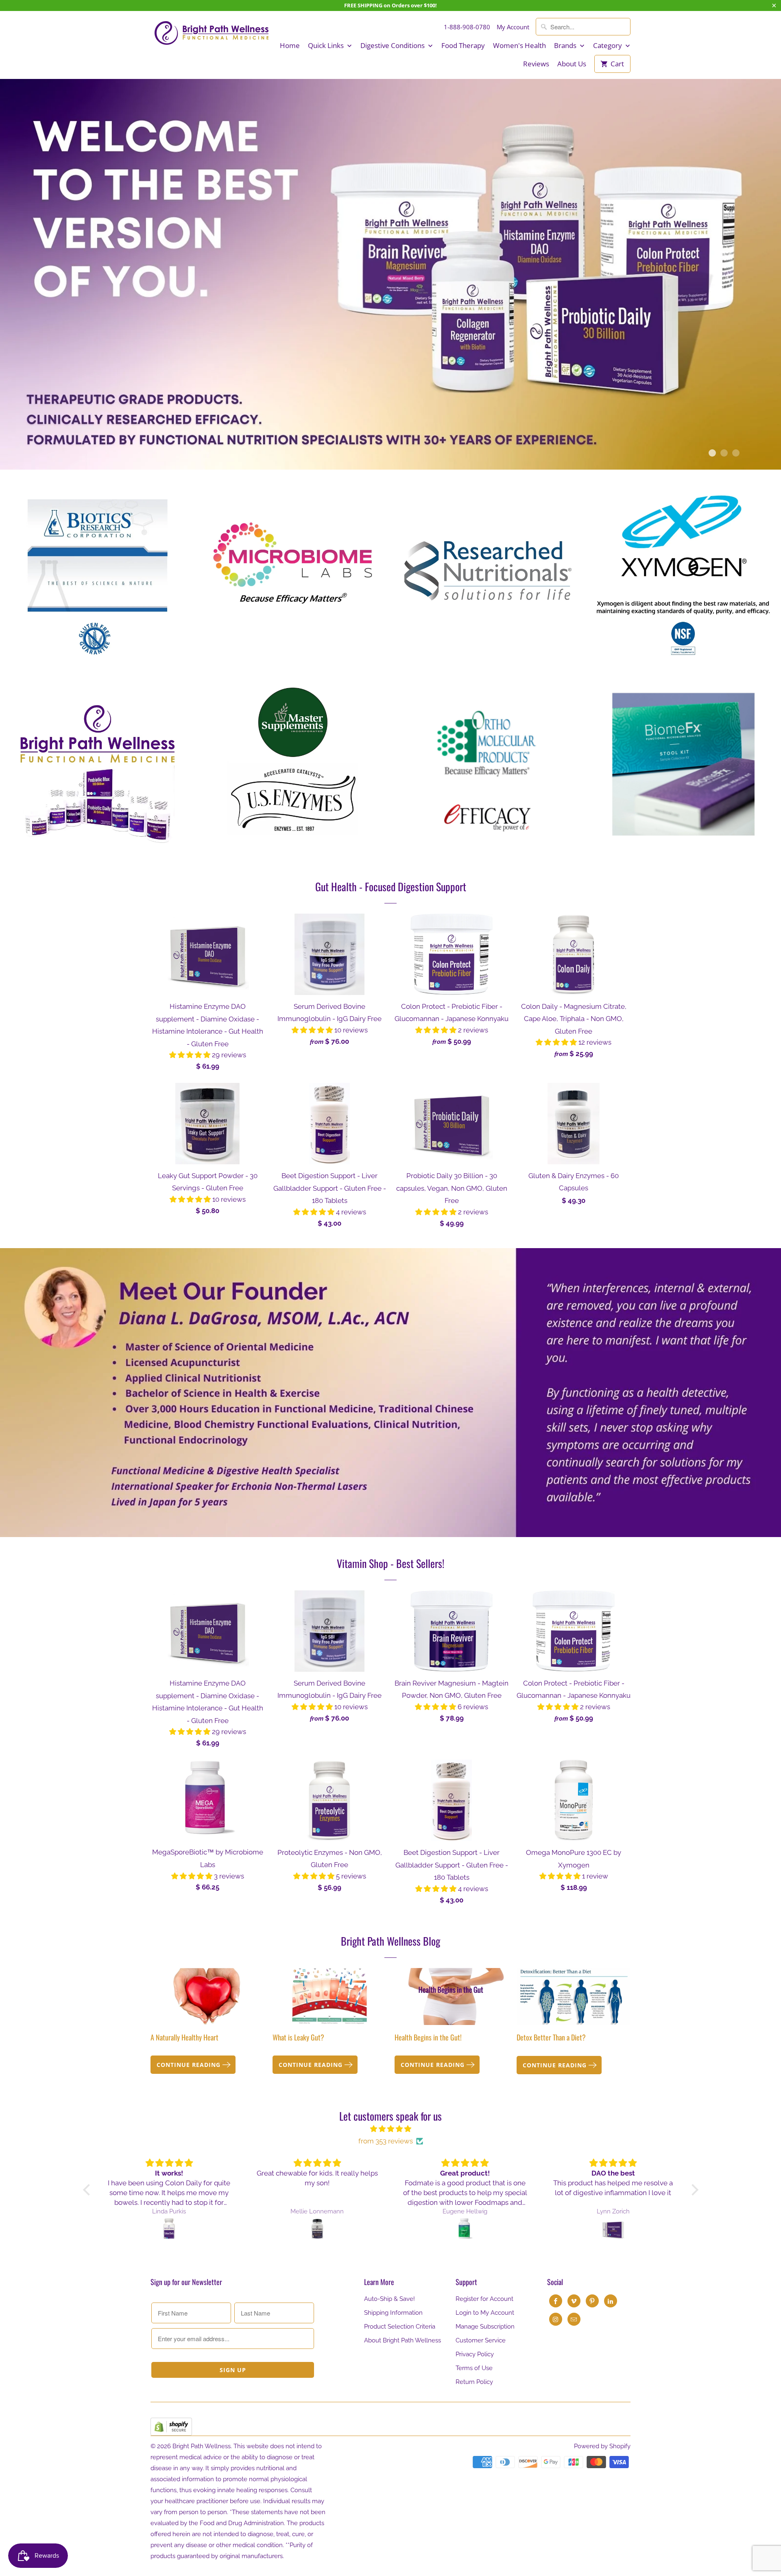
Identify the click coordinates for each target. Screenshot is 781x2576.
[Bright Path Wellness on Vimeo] (574, 2301)
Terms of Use (474, 2368)
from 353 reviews (386, 2141)
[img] (391, 2129)
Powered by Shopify (602, 2446)
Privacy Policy (475, 2354)
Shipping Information (393, 2313)
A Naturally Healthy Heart (184, 2037)
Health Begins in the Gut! (428, 2037)
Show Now (488, 565)
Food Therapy (463, 46)
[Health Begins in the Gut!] (452, 1997)
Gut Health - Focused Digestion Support (391, 887)
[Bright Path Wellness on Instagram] (556, 2319)
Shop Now (98, 565)
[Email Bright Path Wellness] (574, 2319)
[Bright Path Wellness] (212, 33)
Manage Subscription (485, 2327)
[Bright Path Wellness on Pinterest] (592, 2301)
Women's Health (519, 46)
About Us (572, 64)
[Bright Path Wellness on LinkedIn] (611, 2301)
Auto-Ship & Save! (389, 2299)
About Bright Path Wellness (402, 2340)
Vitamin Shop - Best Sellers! (390, 1563)
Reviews (536, 64)
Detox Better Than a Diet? (551, 2037)
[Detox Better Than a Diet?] (574, 1997)
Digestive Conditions (393, 46)
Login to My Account (485, 2313)
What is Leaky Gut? (298, 2037)
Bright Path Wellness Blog (390, 1941)
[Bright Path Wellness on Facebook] (556, 2301)
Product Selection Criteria (400, 2327)
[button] (191, 1055)
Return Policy (474, 2382)
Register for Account (484, 2299)
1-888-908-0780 (467, 27)
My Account (513, 27)
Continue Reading (190, 2065)
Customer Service (481, 2340)
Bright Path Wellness (202, 2446)
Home (290, 46)
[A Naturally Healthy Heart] (207, 1997)
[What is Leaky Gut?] (329, 1997)
